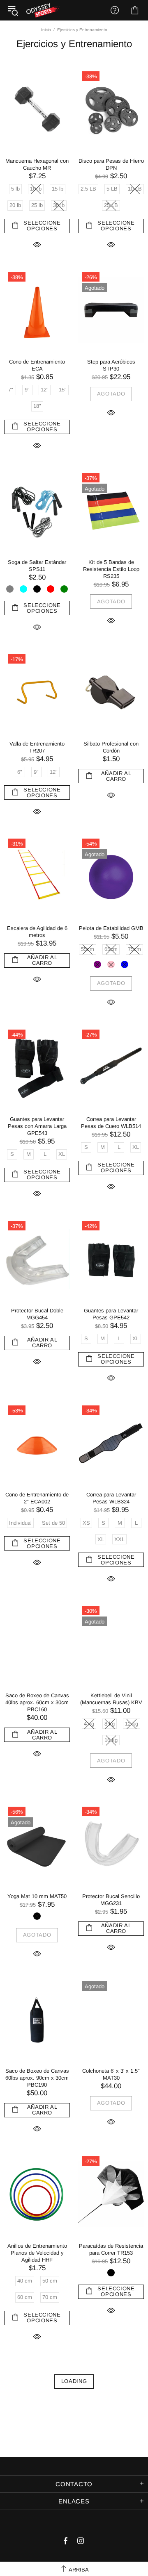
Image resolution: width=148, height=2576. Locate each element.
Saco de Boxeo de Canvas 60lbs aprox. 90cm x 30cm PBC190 (37, 2078)
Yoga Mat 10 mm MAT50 (37, 1896)
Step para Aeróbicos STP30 (111, 365)
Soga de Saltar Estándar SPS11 (37, 566)
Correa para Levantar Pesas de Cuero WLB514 (111, 1123)
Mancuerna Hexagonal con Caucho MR (37, 164)
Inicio (46, 30)
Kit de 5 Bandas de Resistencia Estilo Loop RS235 (111, 569)
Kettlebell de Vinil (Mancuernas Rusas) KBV (111, 1699)
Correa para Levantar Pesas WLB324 (111, 1498)
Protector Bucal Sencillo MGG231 (111, 1900)
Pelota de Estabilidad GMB (111, 928)
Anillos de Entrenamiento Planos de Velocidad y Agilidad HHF (37, 2253)
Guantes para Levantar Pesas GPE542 (111, 1314)
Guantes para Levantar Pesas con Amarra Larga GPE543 (37, 1126)
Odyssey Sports (43, 10)
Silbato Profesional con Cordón (111, 747)
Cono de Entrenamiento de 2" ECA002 (37, 1498)
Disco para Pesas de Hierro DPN (111, 164)
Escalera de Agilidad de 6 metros (37, 932)
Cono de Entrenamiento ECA (37, 365)
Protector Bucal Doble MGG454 (37, 1314)
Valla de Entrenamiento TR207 (37, 747)
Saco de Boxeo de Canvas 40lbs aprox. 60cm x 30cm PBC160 (37, 1702)
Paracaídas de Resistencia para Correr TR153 (111, 2249)
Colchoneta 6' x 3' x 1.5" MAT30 (111, 2074)
